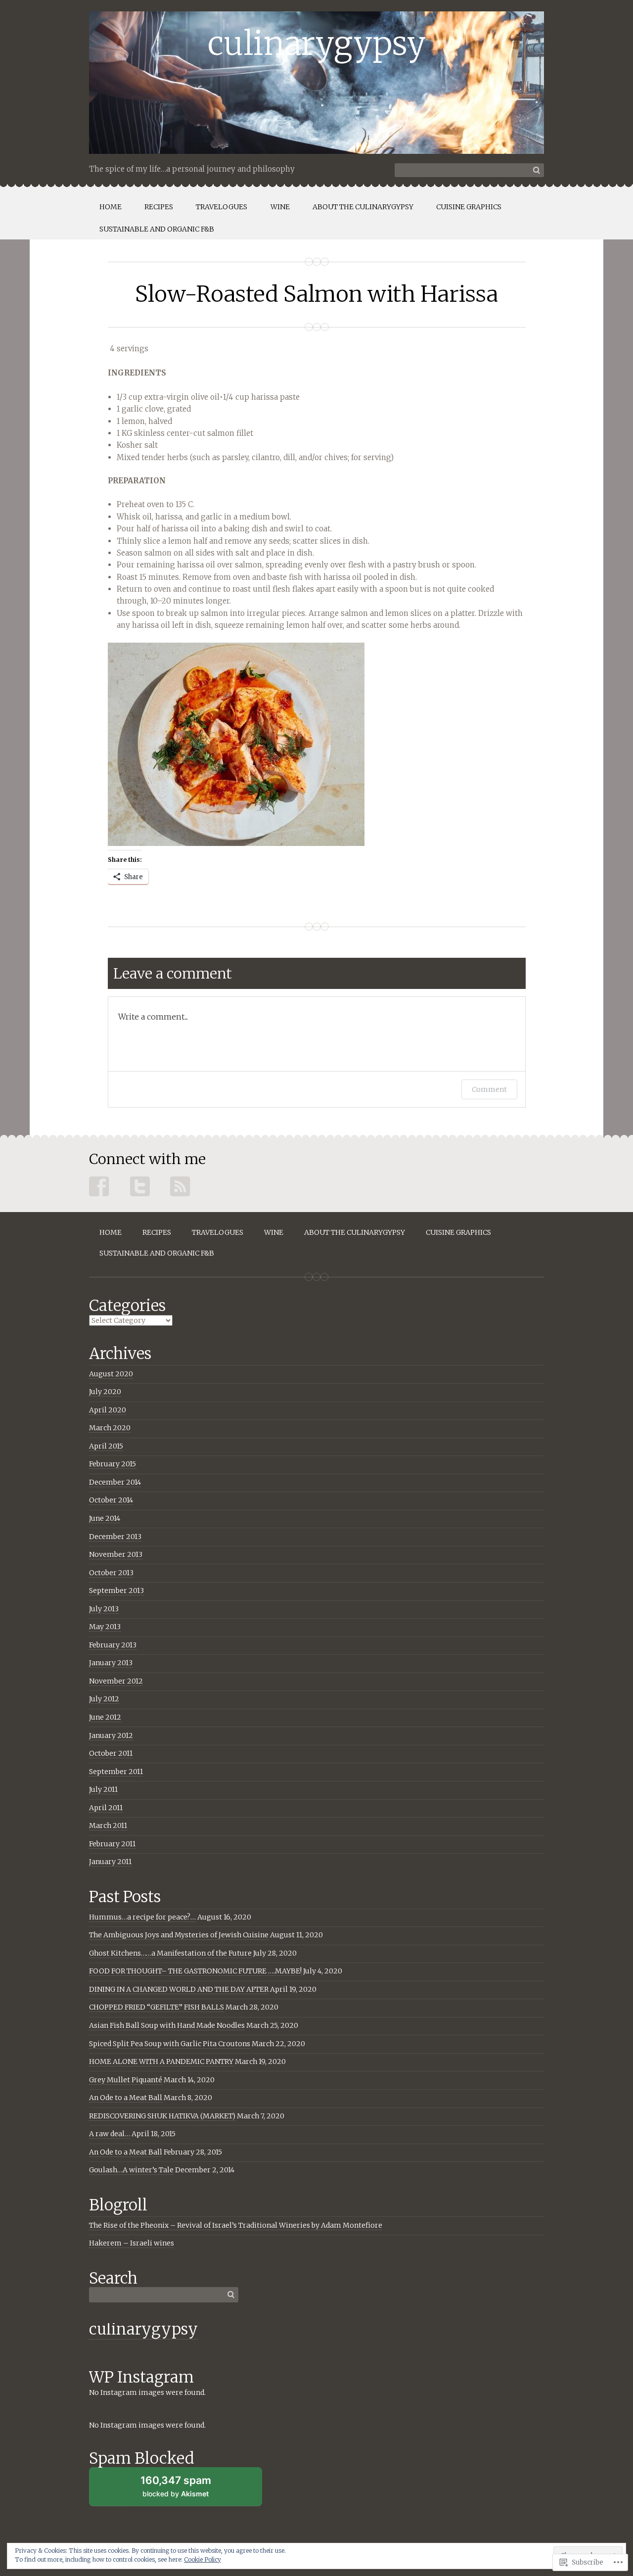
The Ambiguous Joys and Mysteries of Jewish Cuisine (179, 1935)
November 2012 (116, 1681)
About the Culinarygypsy (363, 207)
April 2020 (108, 1410)
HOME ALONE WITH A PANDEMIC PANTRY (161, 2061)
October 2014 (111, 1500)
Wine (280, 207)
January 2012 (111, 1735)
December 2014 (115, 1482)
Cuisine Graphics (469, 207)
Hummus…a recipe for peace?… (142, 1917)
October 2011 (111, 1753)
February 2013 (113, 1645)
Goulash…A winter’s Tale (131, 2170)
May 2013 (105, 1627)
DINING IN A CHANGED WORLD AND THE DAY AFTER (179, 1989)
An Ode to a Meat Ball (126, 2098)
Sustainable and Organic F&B (157, 229)
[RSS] (181, 1187)
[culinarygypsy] (316, 83)
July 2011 (103, 1789)
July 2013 (104, 1609)
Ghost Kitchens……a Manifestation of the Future (170, 1953)
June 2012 (105, 1717)
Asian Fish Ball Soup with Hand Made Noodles (167, 2025)
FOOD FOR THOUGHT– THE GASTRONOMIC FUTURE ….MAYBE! (195, 1971)
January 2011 (110, 1862)
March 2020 (110, 1428)
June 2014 (105, 1518)
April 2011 (106, 1808)
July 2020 (105, 1392)
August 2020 (111, 1374)
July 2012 (104, 1699)
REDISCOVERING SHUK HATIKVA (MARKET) (162, 2116)
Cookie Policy (203, 2559)
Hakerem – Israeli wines (132, 2243)
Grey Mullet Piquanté (126, 2080)
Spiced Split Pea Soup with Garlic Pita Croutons (170, 2044)
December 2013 (115, 1537)
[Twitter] (140, 1187)
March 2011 (108, 1826)
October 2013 (111, 1573)
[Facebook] (99, 1187)
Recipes (159, 207)
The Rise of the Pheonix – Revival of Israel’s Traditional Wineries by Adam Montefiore (236, 2225)
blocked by (176, 2486)
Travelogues (222, 207)
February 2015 (113, 1464)
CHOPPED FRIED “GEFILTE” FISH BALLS (157, 2007)
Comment (489, 1089)
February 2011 (112, 1844)
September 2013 (116, 1591)
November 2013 (116, 1554)
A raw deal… (110, 2134)
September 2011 (116, 1772)
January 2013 (111, 1663)
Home (111, 207)
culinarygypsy (143, 2329)
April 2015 (106, 1446)
